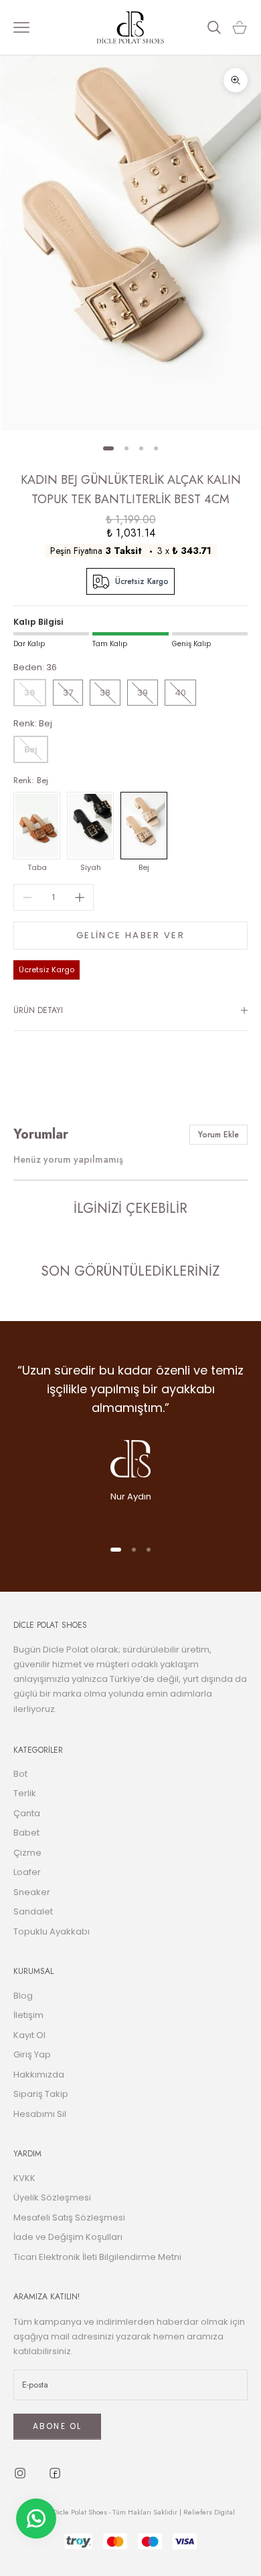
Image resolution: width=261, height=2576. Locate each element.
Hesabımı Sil (40, 2114)
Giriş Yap (32, 2054)
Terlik (25, 1793)
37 (68, 693)
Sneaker (32, 1892)
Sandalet (33, 1911)
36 (30, 693)
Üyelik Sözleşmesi (52, 2197)
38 (105, 693)
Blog (23, 1996)
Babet (26, 1833)
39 (143, 693)
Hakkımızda (39, 2074)
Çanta (27, 1813)
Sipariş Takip (41, 2094)
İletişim (28, 2015)
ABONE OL (57, 2426)
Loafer (27, 1872)
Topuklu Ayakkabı (52, 1931)
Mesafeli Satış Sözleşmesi (69, 2217)
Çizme (27, 1853)
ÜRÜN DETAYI (38, 1010)
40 (180, 693)
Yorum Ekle (219, 1135)
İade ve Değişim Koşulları (68, 2237)
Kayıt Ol (29, 2035)
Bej (31, 749)
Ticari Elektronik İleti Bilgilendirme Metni (97, 2257)
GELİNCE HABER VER (130, 935)
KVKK (24, 2178)
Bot (20, 1774)
